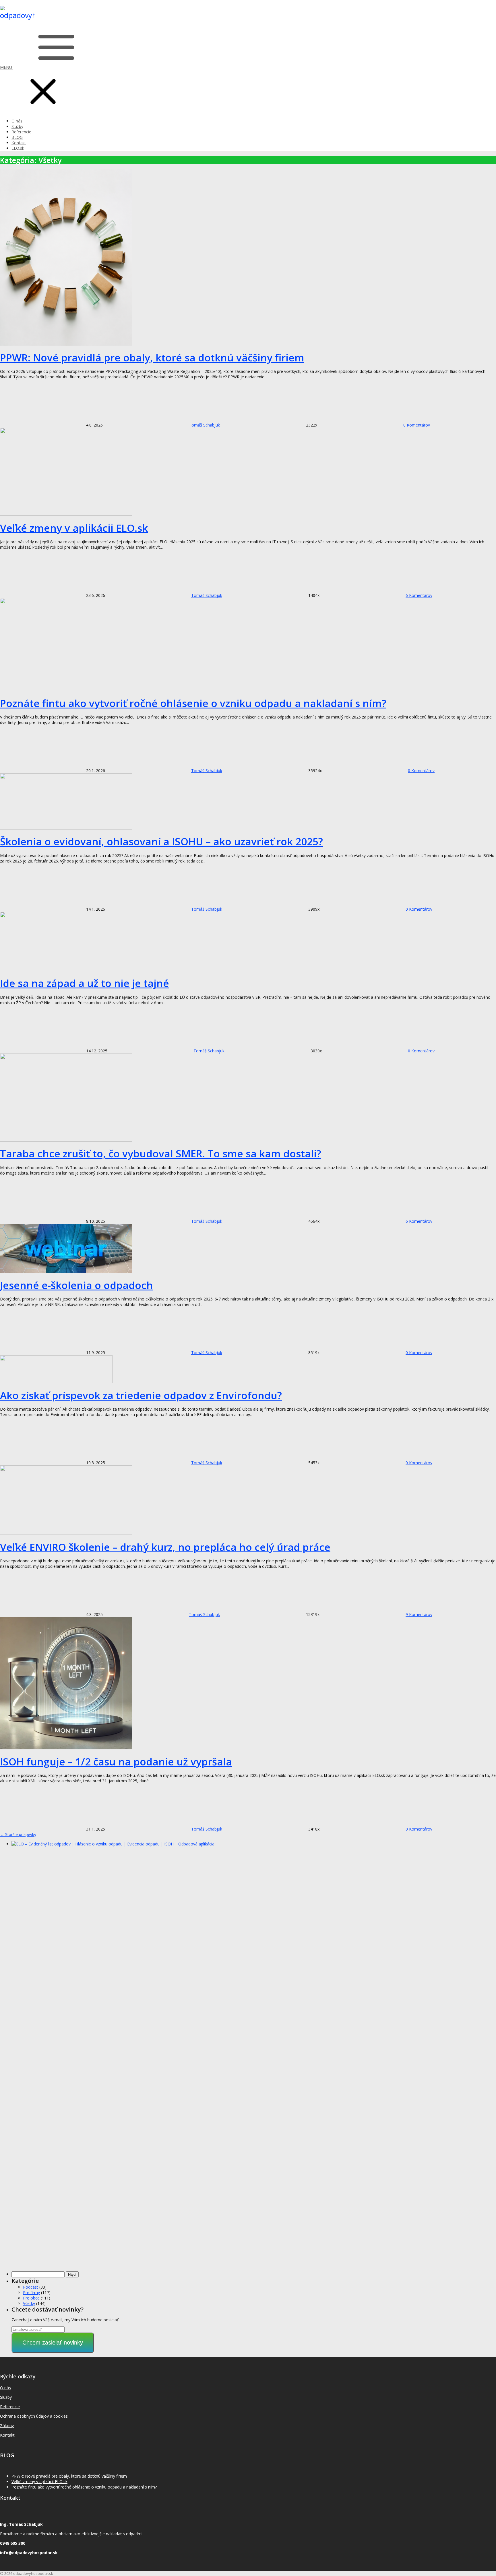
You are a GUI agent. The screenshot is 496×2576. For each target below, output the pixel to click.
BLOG (17, 137)
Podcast (31, 2287)
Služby (17, 126)
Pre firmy (31, 2292)
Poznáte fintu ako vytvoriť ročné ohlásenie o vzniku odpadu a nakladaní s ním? (193, 703)
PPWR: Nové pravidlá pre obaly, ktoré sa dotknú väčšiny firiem (152, 358)
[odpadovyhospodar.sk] (17, 15)
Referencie (21, 132)
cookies (61, 2416)
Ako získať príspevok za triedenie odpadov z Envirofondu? (141, 1395)
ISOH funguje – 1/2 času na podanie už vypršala (116, 1762)
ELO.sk (18, 148)
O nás (17, 121)
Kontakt (19, 143)
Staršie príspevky (18, 1834)
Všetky (29, 2303)
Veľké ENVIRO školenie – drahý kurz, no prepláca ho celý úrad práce (165, 1547)
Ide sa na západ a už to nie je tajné (85, 983)
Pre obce (31, 2298)
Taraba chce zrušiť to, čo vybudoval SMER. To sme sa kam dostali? (161, 1153)
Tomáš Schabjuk (204, 425)
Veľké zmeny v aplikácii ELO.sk (74, 528)
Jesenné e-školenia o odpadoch (76, 1285)
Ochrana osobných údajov (24, 2416)
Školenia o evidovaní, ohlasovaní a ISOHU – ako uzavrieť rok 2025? (161, 841)
